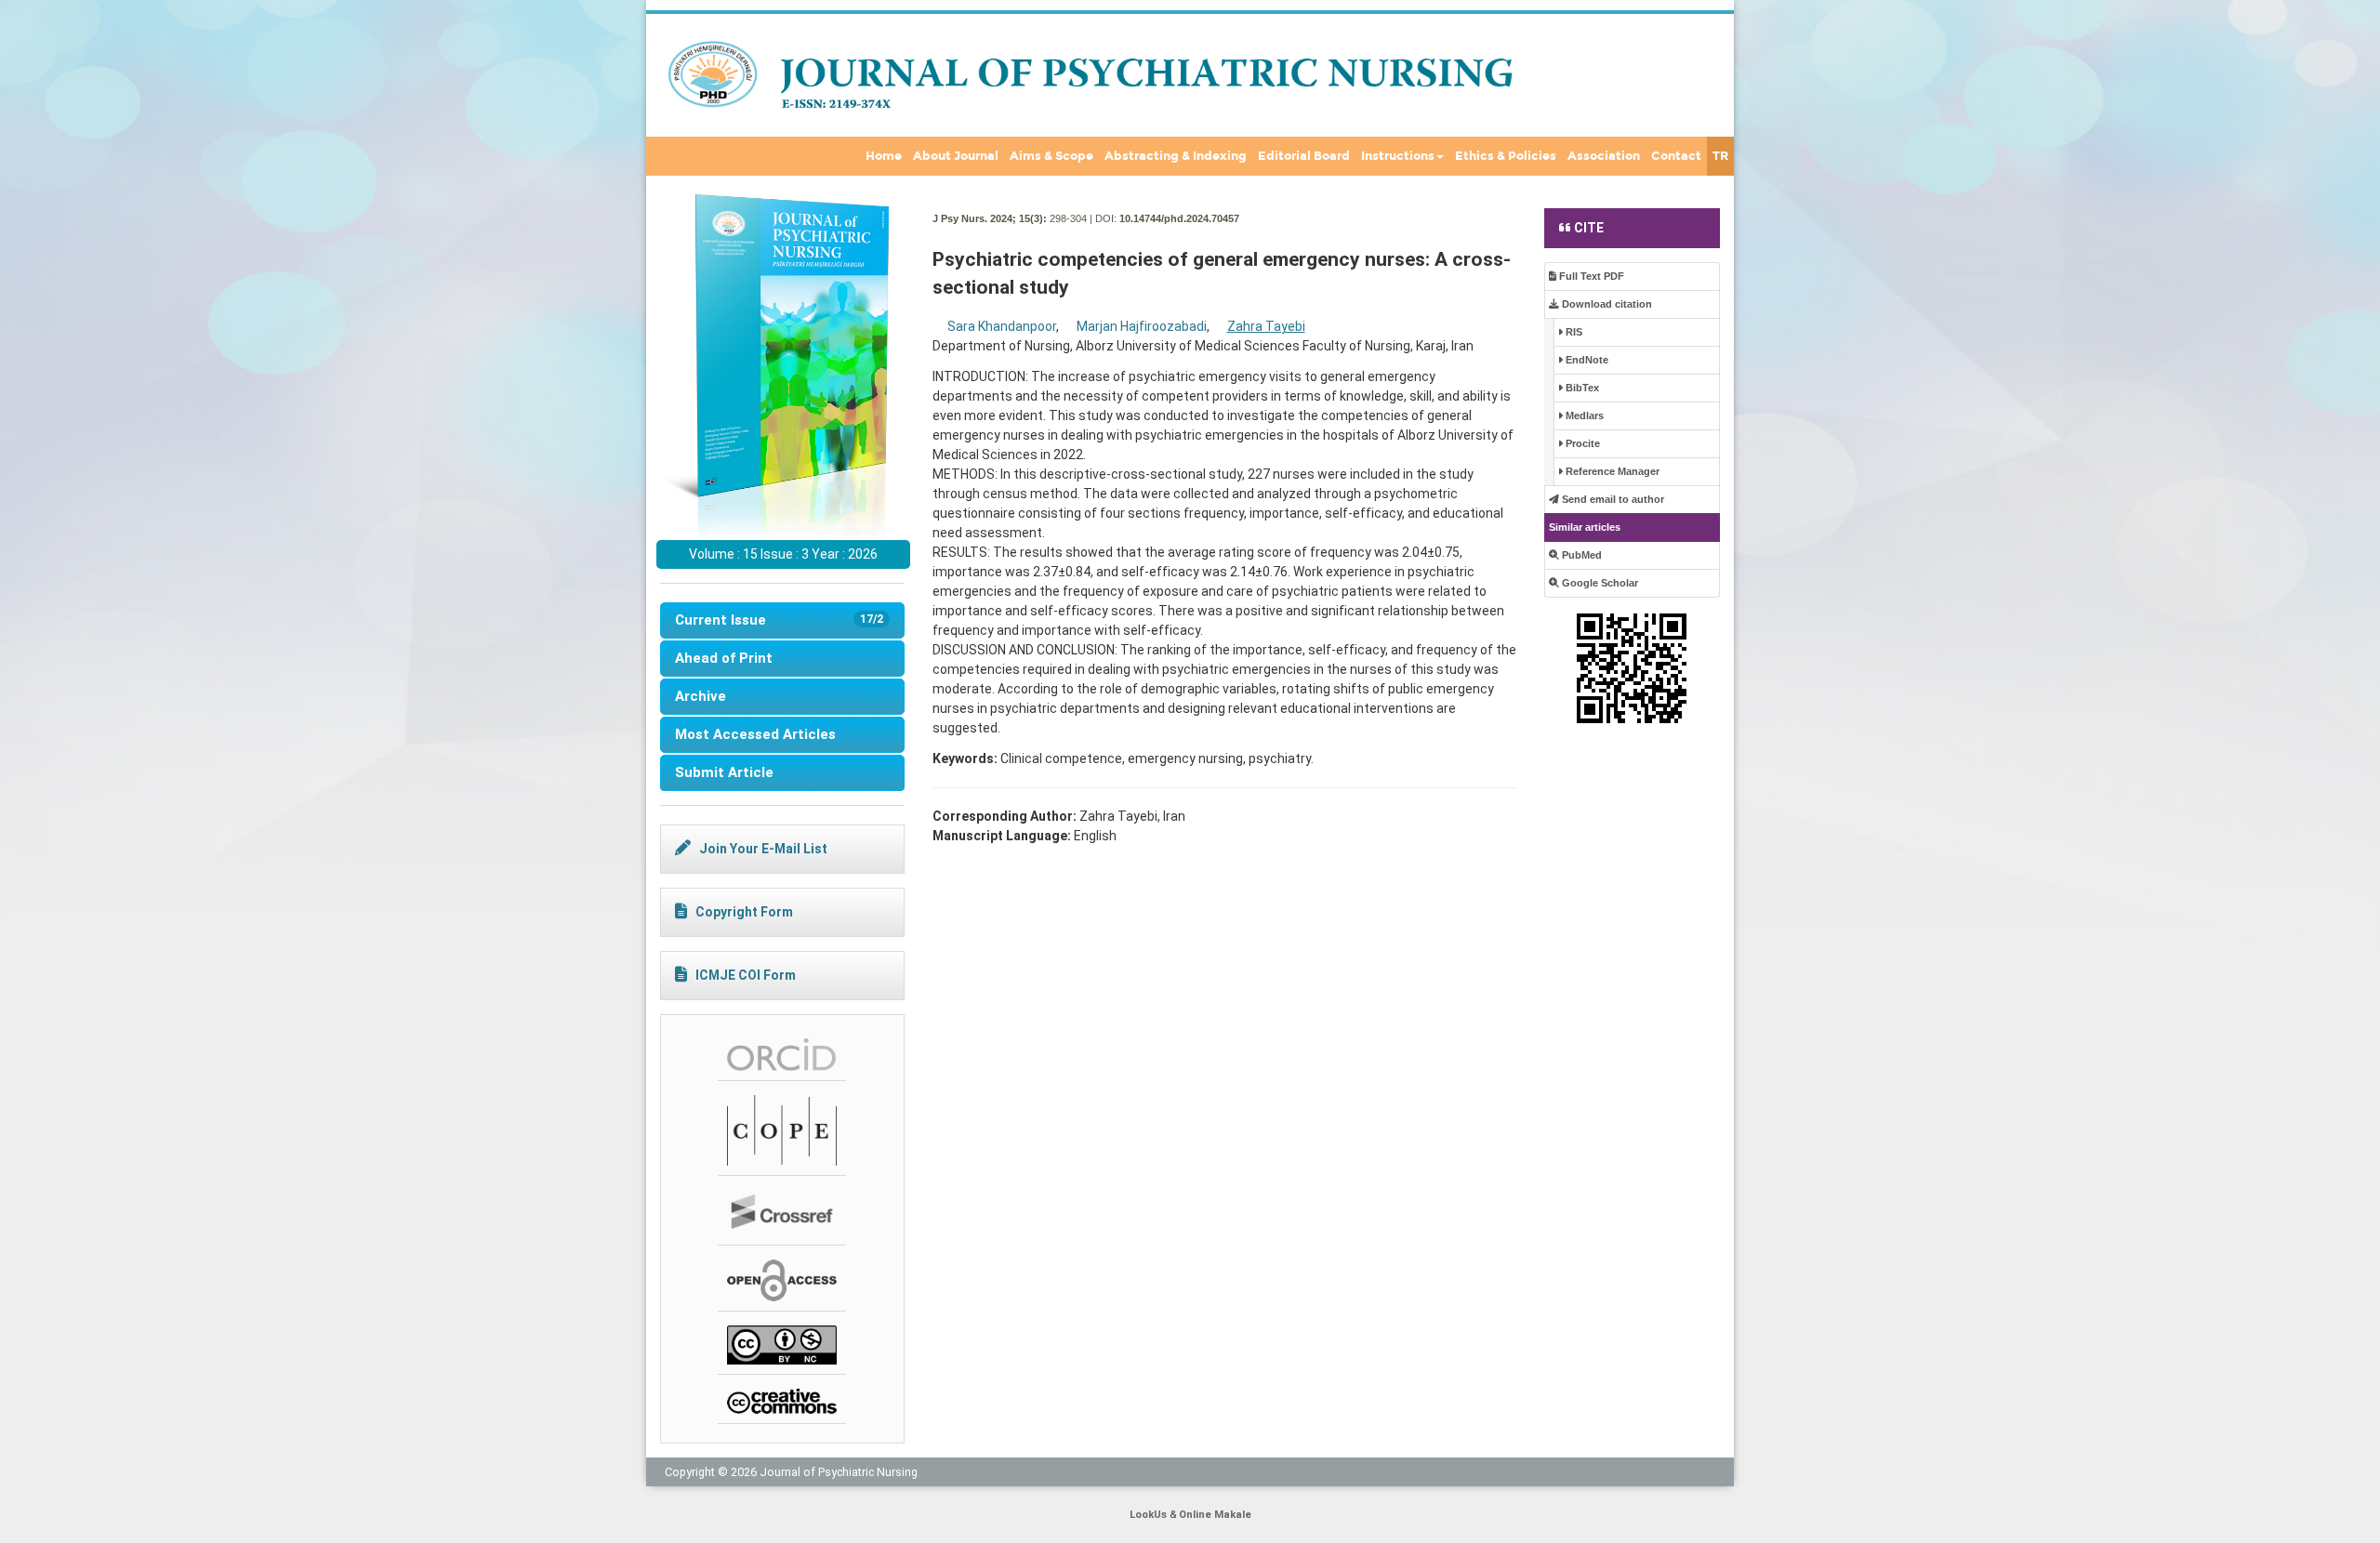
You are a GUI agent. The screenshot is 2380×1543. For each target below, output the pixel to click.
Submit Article (724, 772)
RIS (1573, 332)
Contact (1676, 156)
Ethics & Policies (1506, 156)
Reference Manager (1611, 471)
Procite (1581, 443)
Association (1604, 156)
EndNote (1586, 360)
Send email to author (1612, 499)
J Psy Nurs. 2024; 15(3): (990, 218)
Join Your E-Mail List (763, 849)
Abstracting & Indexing (1176, 156)
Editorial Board (1304, 156)
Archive (701, 696)
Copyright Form (744, 912)
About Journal (956, 156)
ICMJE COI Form (746, 975)
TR (1720, 156)
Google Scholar (1599, 583)
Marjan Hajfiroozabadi (1142, 326)
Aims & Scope (1051, 156)
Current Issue (779, 620)
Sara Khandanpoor (1002, 326)
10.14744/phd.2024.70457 (1179, 218)
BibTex (1581, 388)
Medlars (1583, 415)
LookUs (1148, 1515)
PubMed (1580, 555)
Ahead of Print (724, 658)
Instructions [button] (1398, 156)
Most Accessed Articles (755, 734)
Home (884, 156)
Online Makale (1215, 1515)
